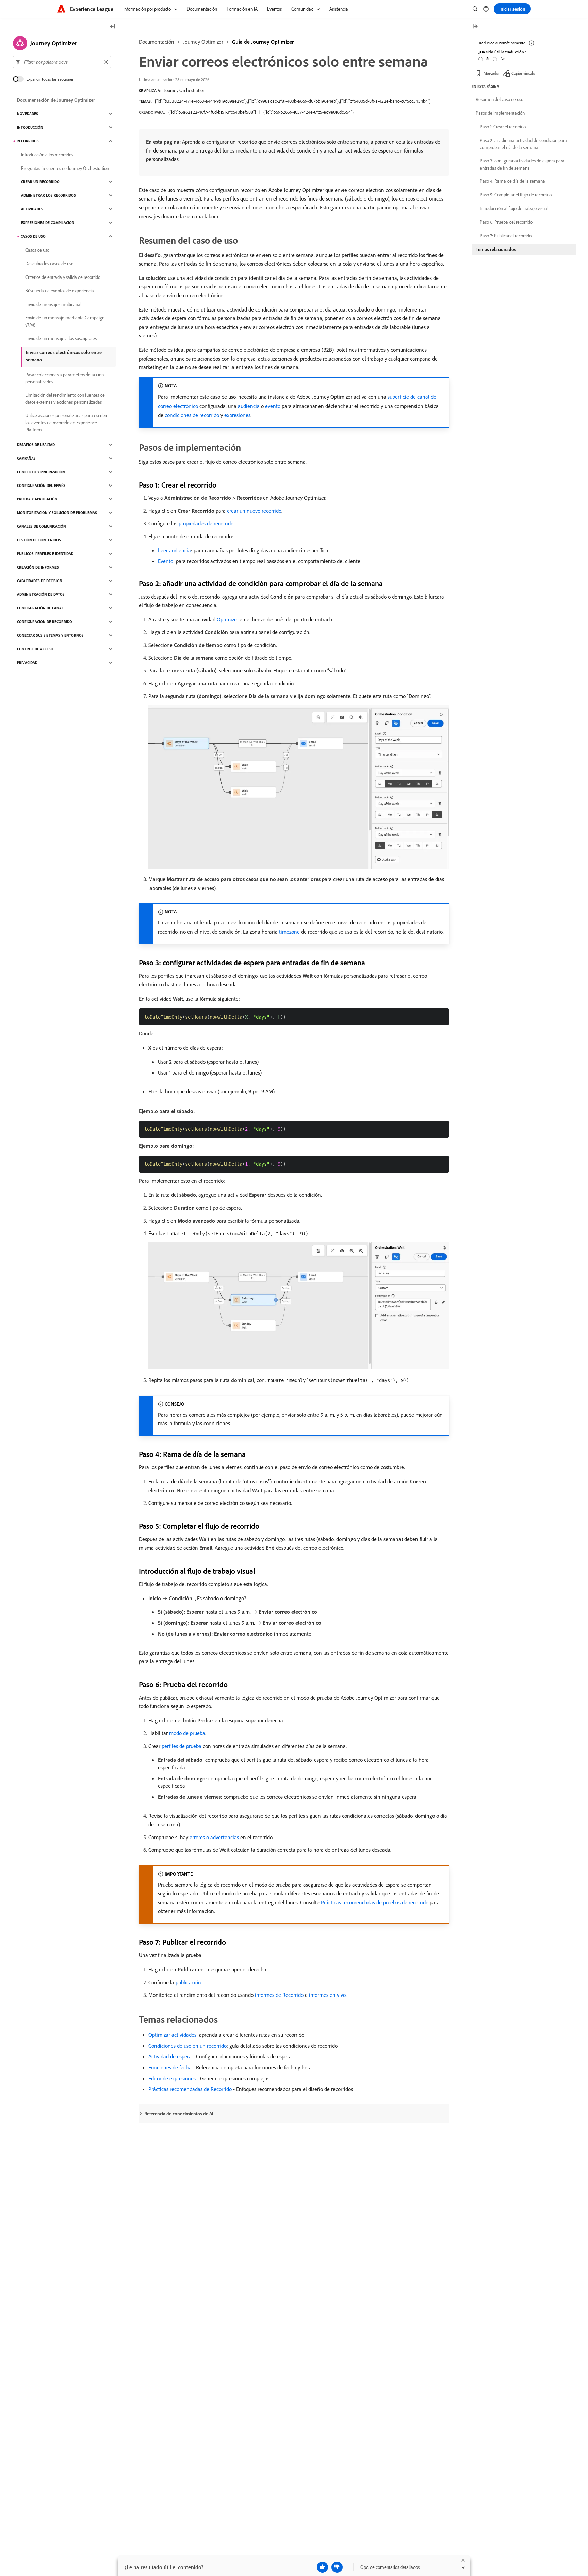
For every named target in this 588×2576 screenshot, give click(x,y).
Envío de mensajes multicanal (53, 304)
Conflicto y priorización (41, 472)
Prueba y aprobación (37, 499)
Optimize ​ (227, 619)
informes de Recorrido (279, 1995)
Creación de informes (38, 567)
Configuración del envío (41, 486)
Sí (488, 58)
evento (273, 406)
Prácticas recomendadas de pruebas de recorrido (375, 1902)
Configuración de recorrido (45, 622)
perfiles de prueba (182, 1746)
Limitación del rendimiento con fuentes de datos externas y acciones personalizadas (65, 399)
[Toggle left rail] (113, 27)
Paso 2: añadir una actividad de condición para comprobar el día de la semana (523, 144)
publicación (188, 1982)
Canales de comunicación (42, 526)
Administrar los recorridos (48, 195)
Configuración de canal (40, 608)
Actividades (32, 209)
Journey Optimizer (203, 42)
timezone (289, 932)
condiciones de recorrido (192, 415)
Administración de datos (41, 594)
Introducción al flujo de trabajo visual (514, 208)
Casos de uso (33, 236)
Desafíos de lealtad (36, 445)
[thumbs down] (337, 2567)
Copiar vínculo (523, 73)
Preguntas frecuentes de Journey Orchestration (65, 168)
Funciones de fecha (170, 2067)
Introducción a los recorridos (47, 155)
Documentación (157, 42)
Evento (166, 561)
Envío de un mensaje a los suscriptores (61, 338)
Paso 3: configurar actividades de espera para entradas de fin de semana (522, 164)
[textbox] (62, 62)
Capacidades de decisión (40, 581)
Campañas (26, 458)
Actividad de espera (170, 2056)
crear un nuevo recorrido (254, 511)
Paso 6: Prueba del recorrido (506, 222)
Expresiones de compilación (48, 223)
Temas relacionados (496, 249)
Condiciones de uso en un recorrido (187, 2046)
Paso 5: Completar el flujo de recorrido (516, 195)
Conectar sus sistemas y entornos (50, 635)
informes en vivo (327, 1995)
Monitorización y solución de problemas (57, 513)
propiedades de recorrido (206, 523)
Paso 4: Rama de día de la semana (512, 181)
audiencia (249, 406)
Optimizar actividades (172, 2035)
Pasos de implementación (500, 113)
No (503, 58)
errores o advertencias (214, 1837)
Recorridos (28, 141)
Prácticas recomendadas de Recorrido (190, 2089)
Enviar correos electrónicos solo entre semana (64, 356)
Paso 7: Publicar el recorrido (506, 236)
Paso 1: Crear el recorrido (503, 127)
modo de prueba (187, 1733)
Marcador (492, 73)
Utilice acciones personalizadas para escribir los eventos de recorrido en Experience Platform (66, 423)
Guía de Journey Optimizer (263, 42)
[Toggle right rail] (475, 27)
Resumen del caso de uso (500, 99)
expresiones (237, 415)
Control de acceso (35, 649)
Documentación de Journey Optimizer (56, 100)
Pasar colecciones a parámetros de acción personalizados (64, 378)
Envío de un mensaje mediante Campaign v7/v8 (65, 321)
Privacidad (27, 663)
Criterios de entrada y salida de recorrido (63, 277)
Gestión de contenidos (39, 540)
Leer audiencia (174, 550)
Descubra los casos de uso (49, 264)
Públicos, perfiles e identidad (45, 554)
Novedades (28, 114)
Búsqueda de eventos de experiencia (60, 291)
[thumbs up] (322, 2567)
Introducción (30, 127)
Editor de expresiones (172, 2078)
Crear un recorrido (40, 182)
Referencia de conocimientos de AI (179, 2114)
